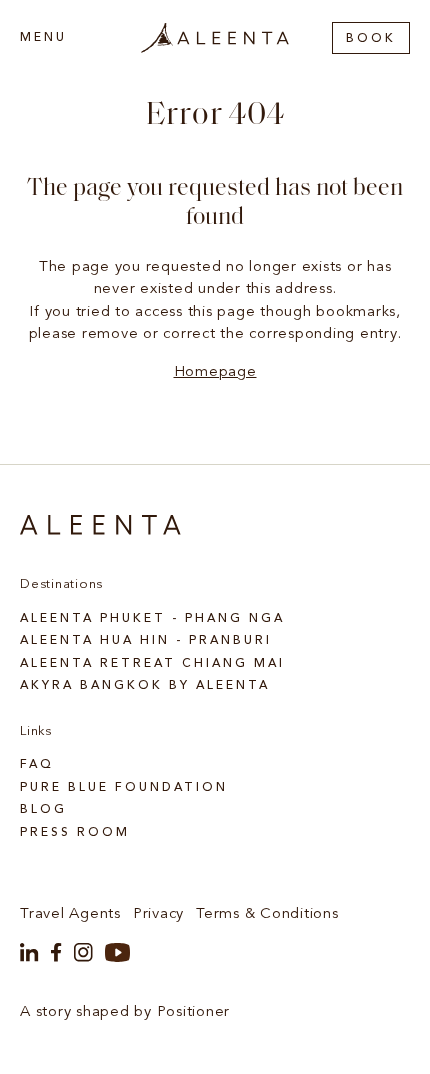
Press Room (75, 833)
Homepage (215, 372)
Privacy (158, 914)
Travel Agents (70, 914)
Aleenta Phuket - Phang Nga (152, 619)
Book (371, 39)
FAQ (37, 765)
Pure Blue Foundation (124, 788)
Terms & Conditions (267, 914)
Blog (43, 810)
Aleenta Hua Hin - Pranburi (146, 641)
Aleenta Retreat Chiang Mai (152, 664)
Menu (43, 38)
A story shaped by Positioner (125, 1012)
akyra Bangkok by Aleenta (145, 686)
